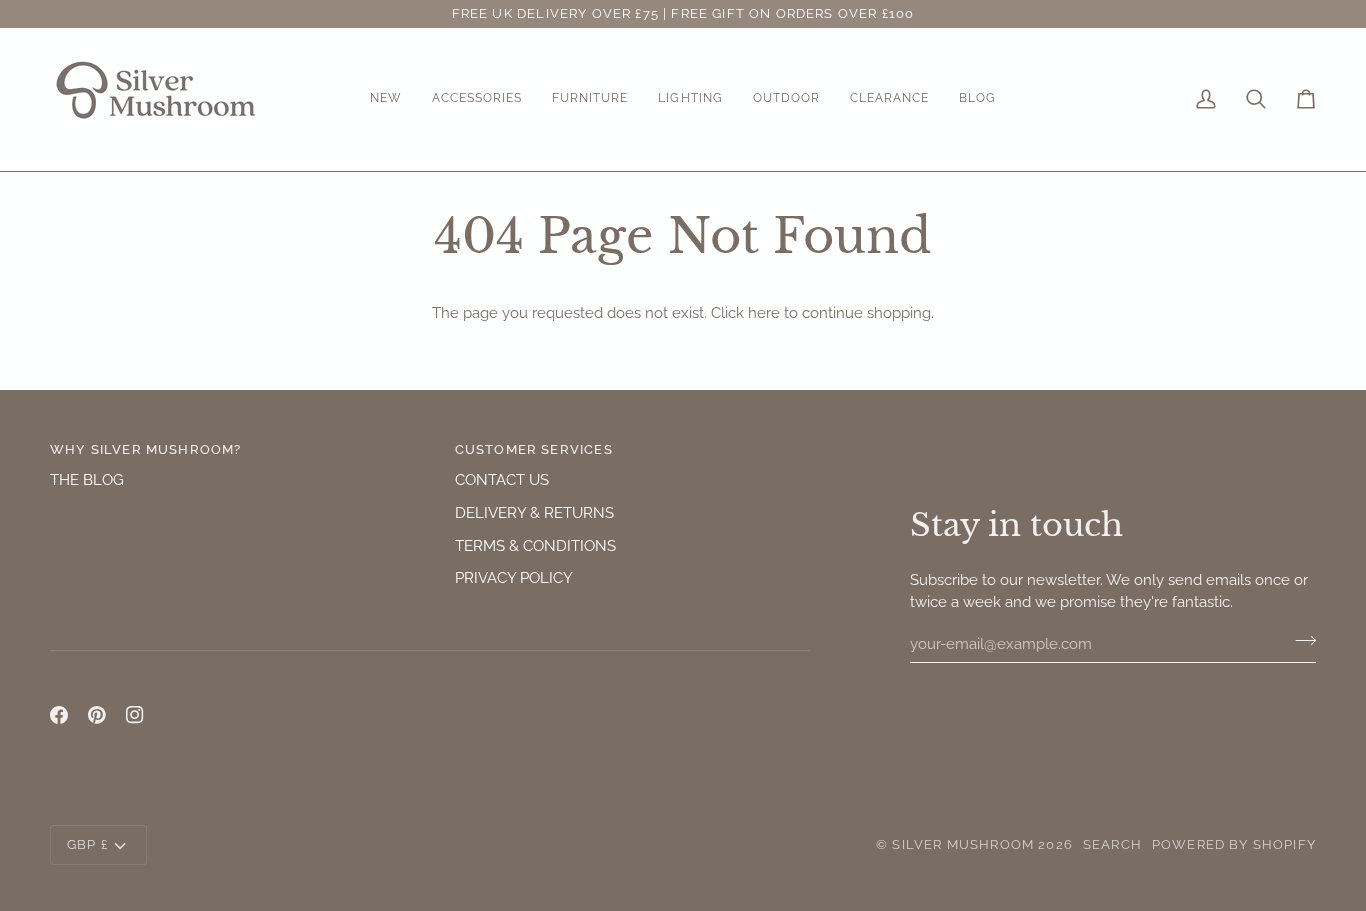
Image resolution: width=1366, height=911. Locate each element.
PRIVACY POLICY (514, 577)
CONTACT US (502, 479)
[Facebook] (59, 715)
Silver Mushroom (963, 844)
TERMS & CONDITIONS (535, 545)
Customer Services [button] (534, 449)
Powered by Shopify (1234, 844)
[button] (386, 99)
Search (1112, 844)
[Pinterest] (97, 715)
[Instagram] (135, 715)
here (764, 312)
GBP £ (87, 844)
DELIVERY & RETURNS (534, 512)
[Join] (1299, 641)
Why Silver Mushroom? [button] (145, 449)
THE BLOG (87, 479)
